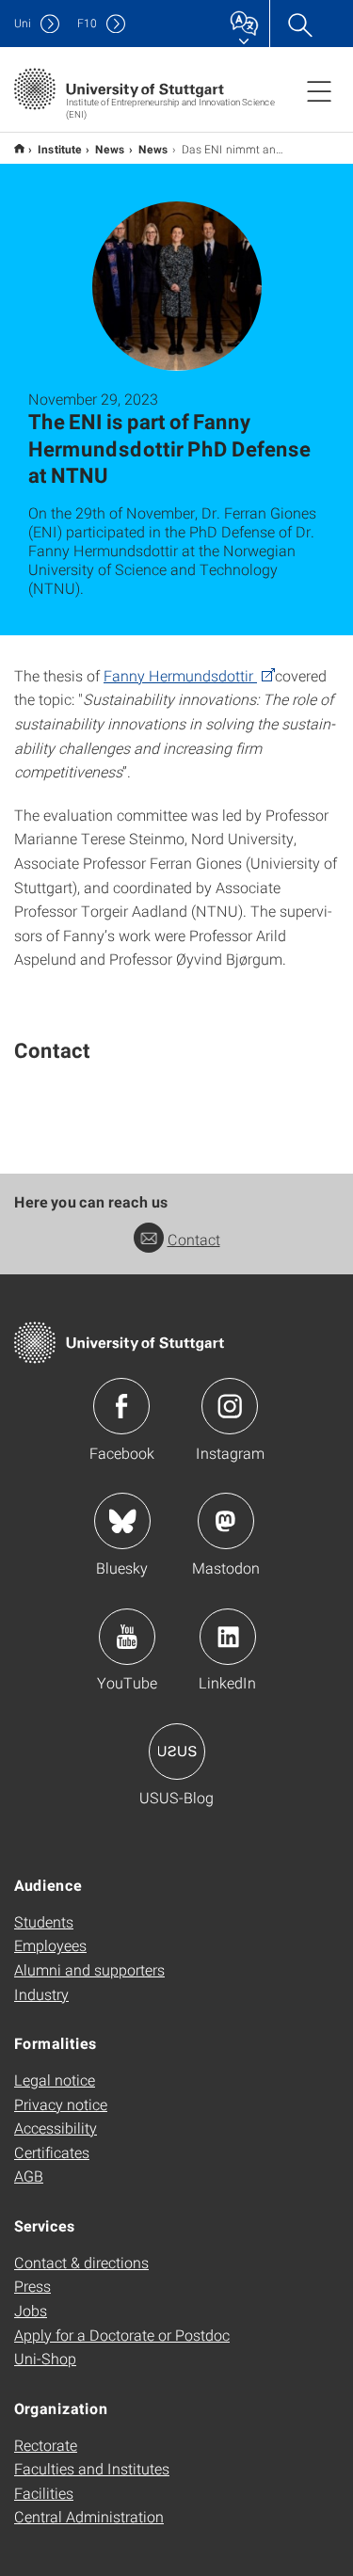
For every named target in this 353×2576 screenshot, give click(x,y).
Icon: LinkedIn (228, 1637)
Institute (60, 149)
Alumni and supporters (89, 1969)
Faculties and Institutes (92, 2468)
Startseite (19, 148)
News (110, 149)
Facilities (44, 2493)
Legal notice (55, 2080)
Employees (50, 1945)
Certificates (52, 2152)
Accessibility (56, 2128)
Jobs (31, 2310)
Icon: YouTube (127, 1637)
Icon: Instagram (230, 1406)
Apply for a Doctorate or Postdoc (122, 2335)
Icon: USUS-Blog (177, 1752)
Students (44, 1921)
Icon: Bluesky (122, 1521)
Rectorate (46, 2445)
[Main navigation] (319, 90)
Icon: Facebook (121, 1406)
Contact (194, 1239)
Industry (41, 1994)
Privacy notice (61, 2104)
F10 (87, 23)
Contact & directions (81, 2262)
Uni (23, 23)
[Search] (299, 24)
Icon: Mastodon (226, 1521)
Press (32, 2286)
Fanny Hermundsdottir (180, 675)
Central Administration (89, 2516)
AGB (29, 2176)
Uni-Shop (45, 2358)
